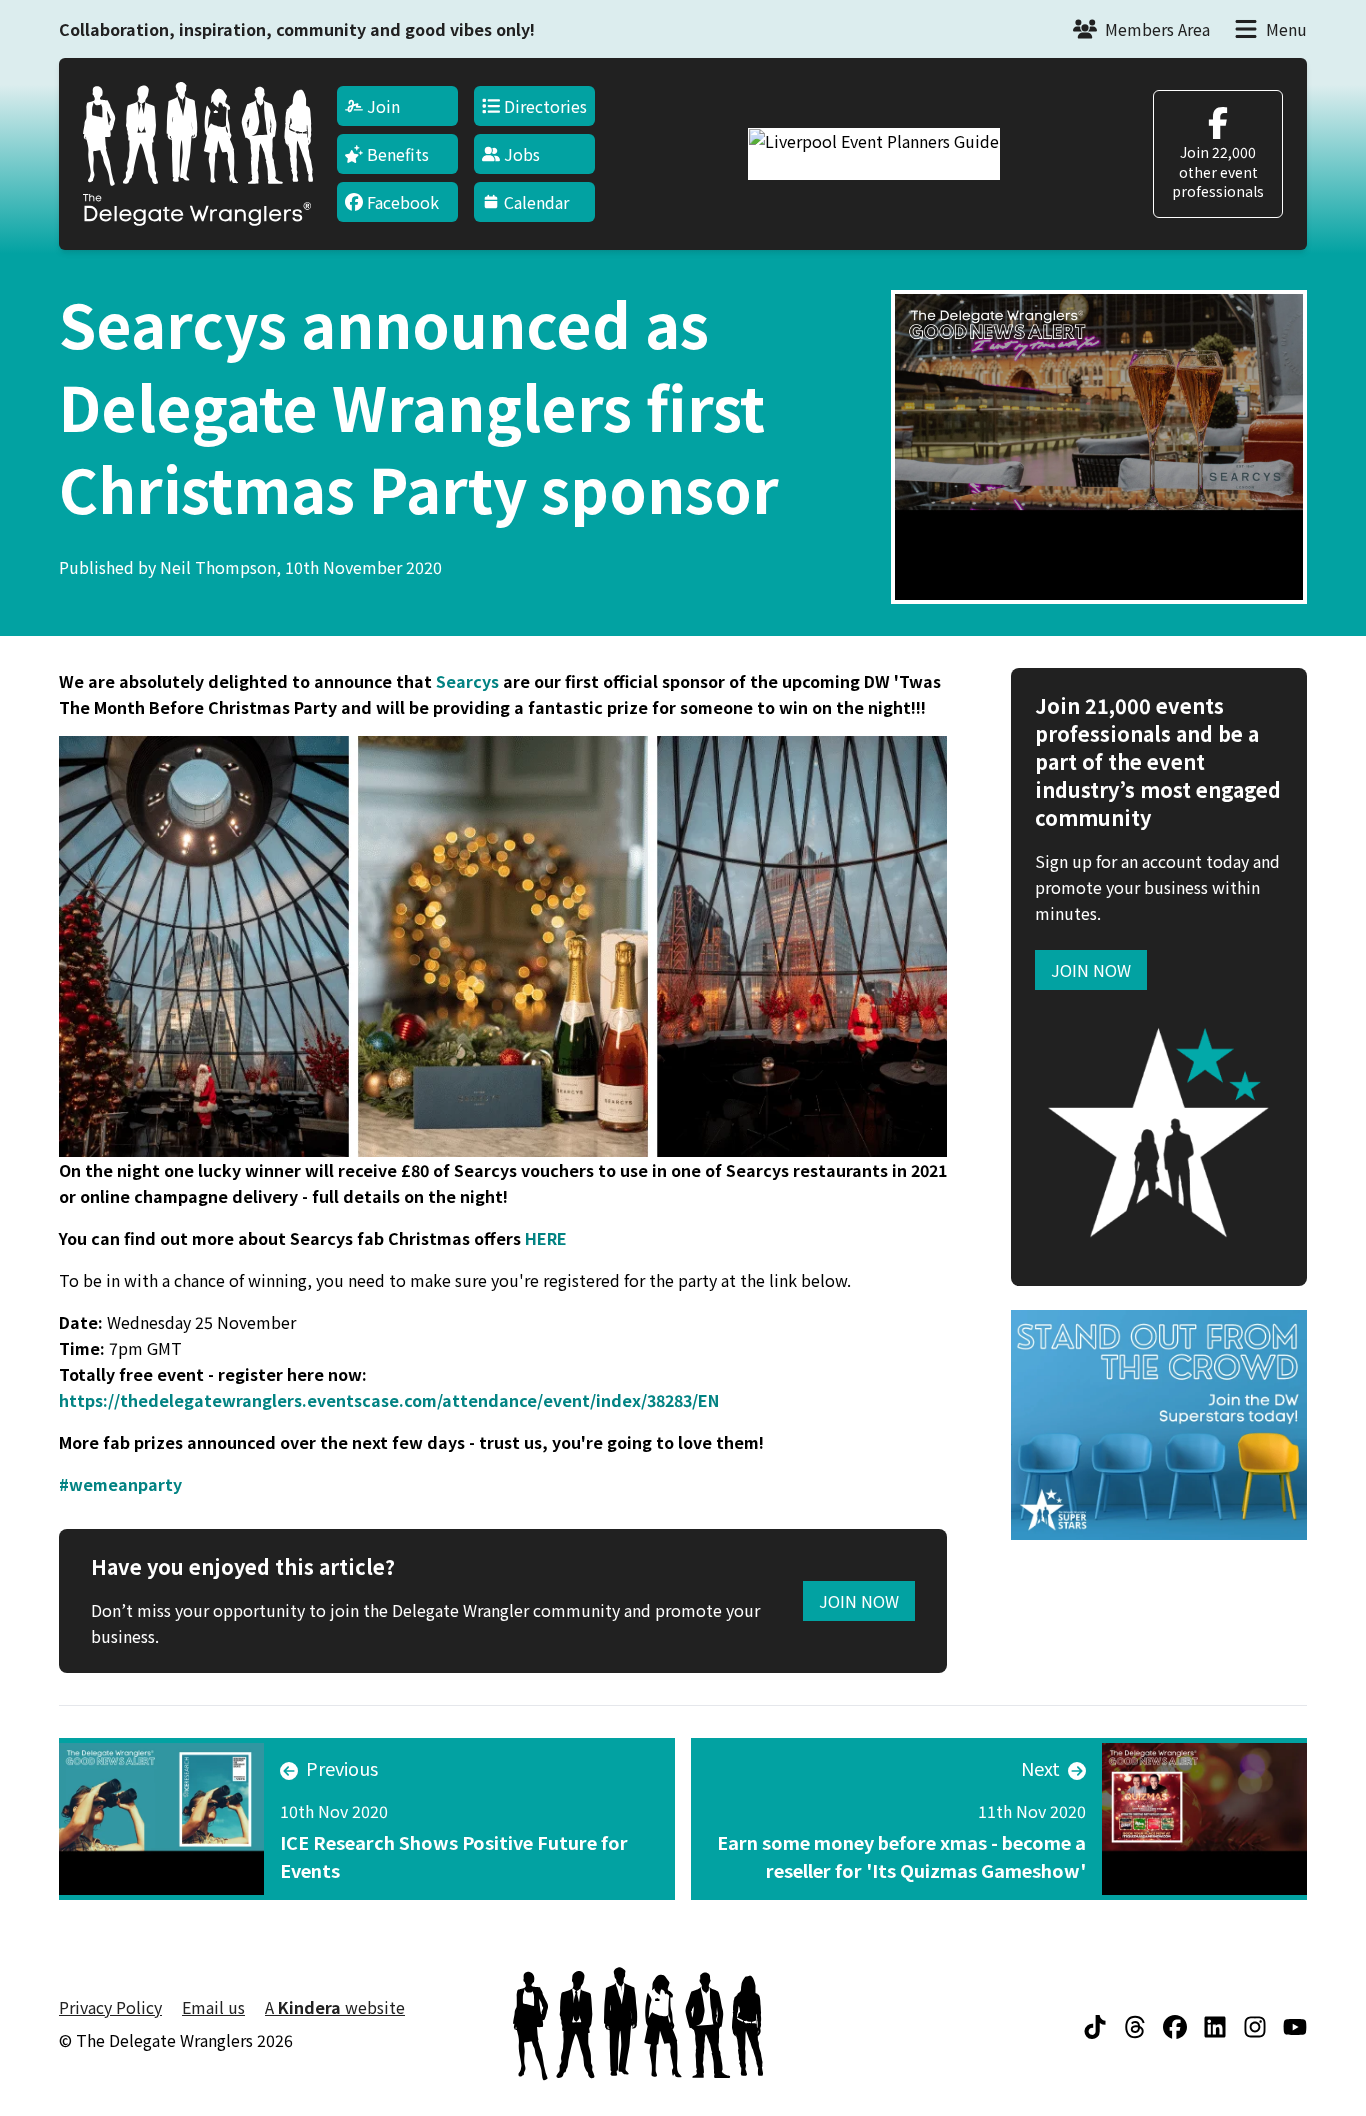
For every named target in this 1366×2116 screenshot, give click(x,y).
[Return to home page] (198, 154)
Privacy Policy (110, 2007)
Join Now (859, 1601)
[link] (120, 1484)
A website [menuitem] (335, 2007)
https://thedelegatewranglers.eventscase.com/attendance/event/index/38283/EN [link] (389, 1400)
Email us (213, 2007)
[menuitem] (397, 106)
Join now (1091, 970)
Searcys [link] (467, 681)
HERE (546, 1238)
